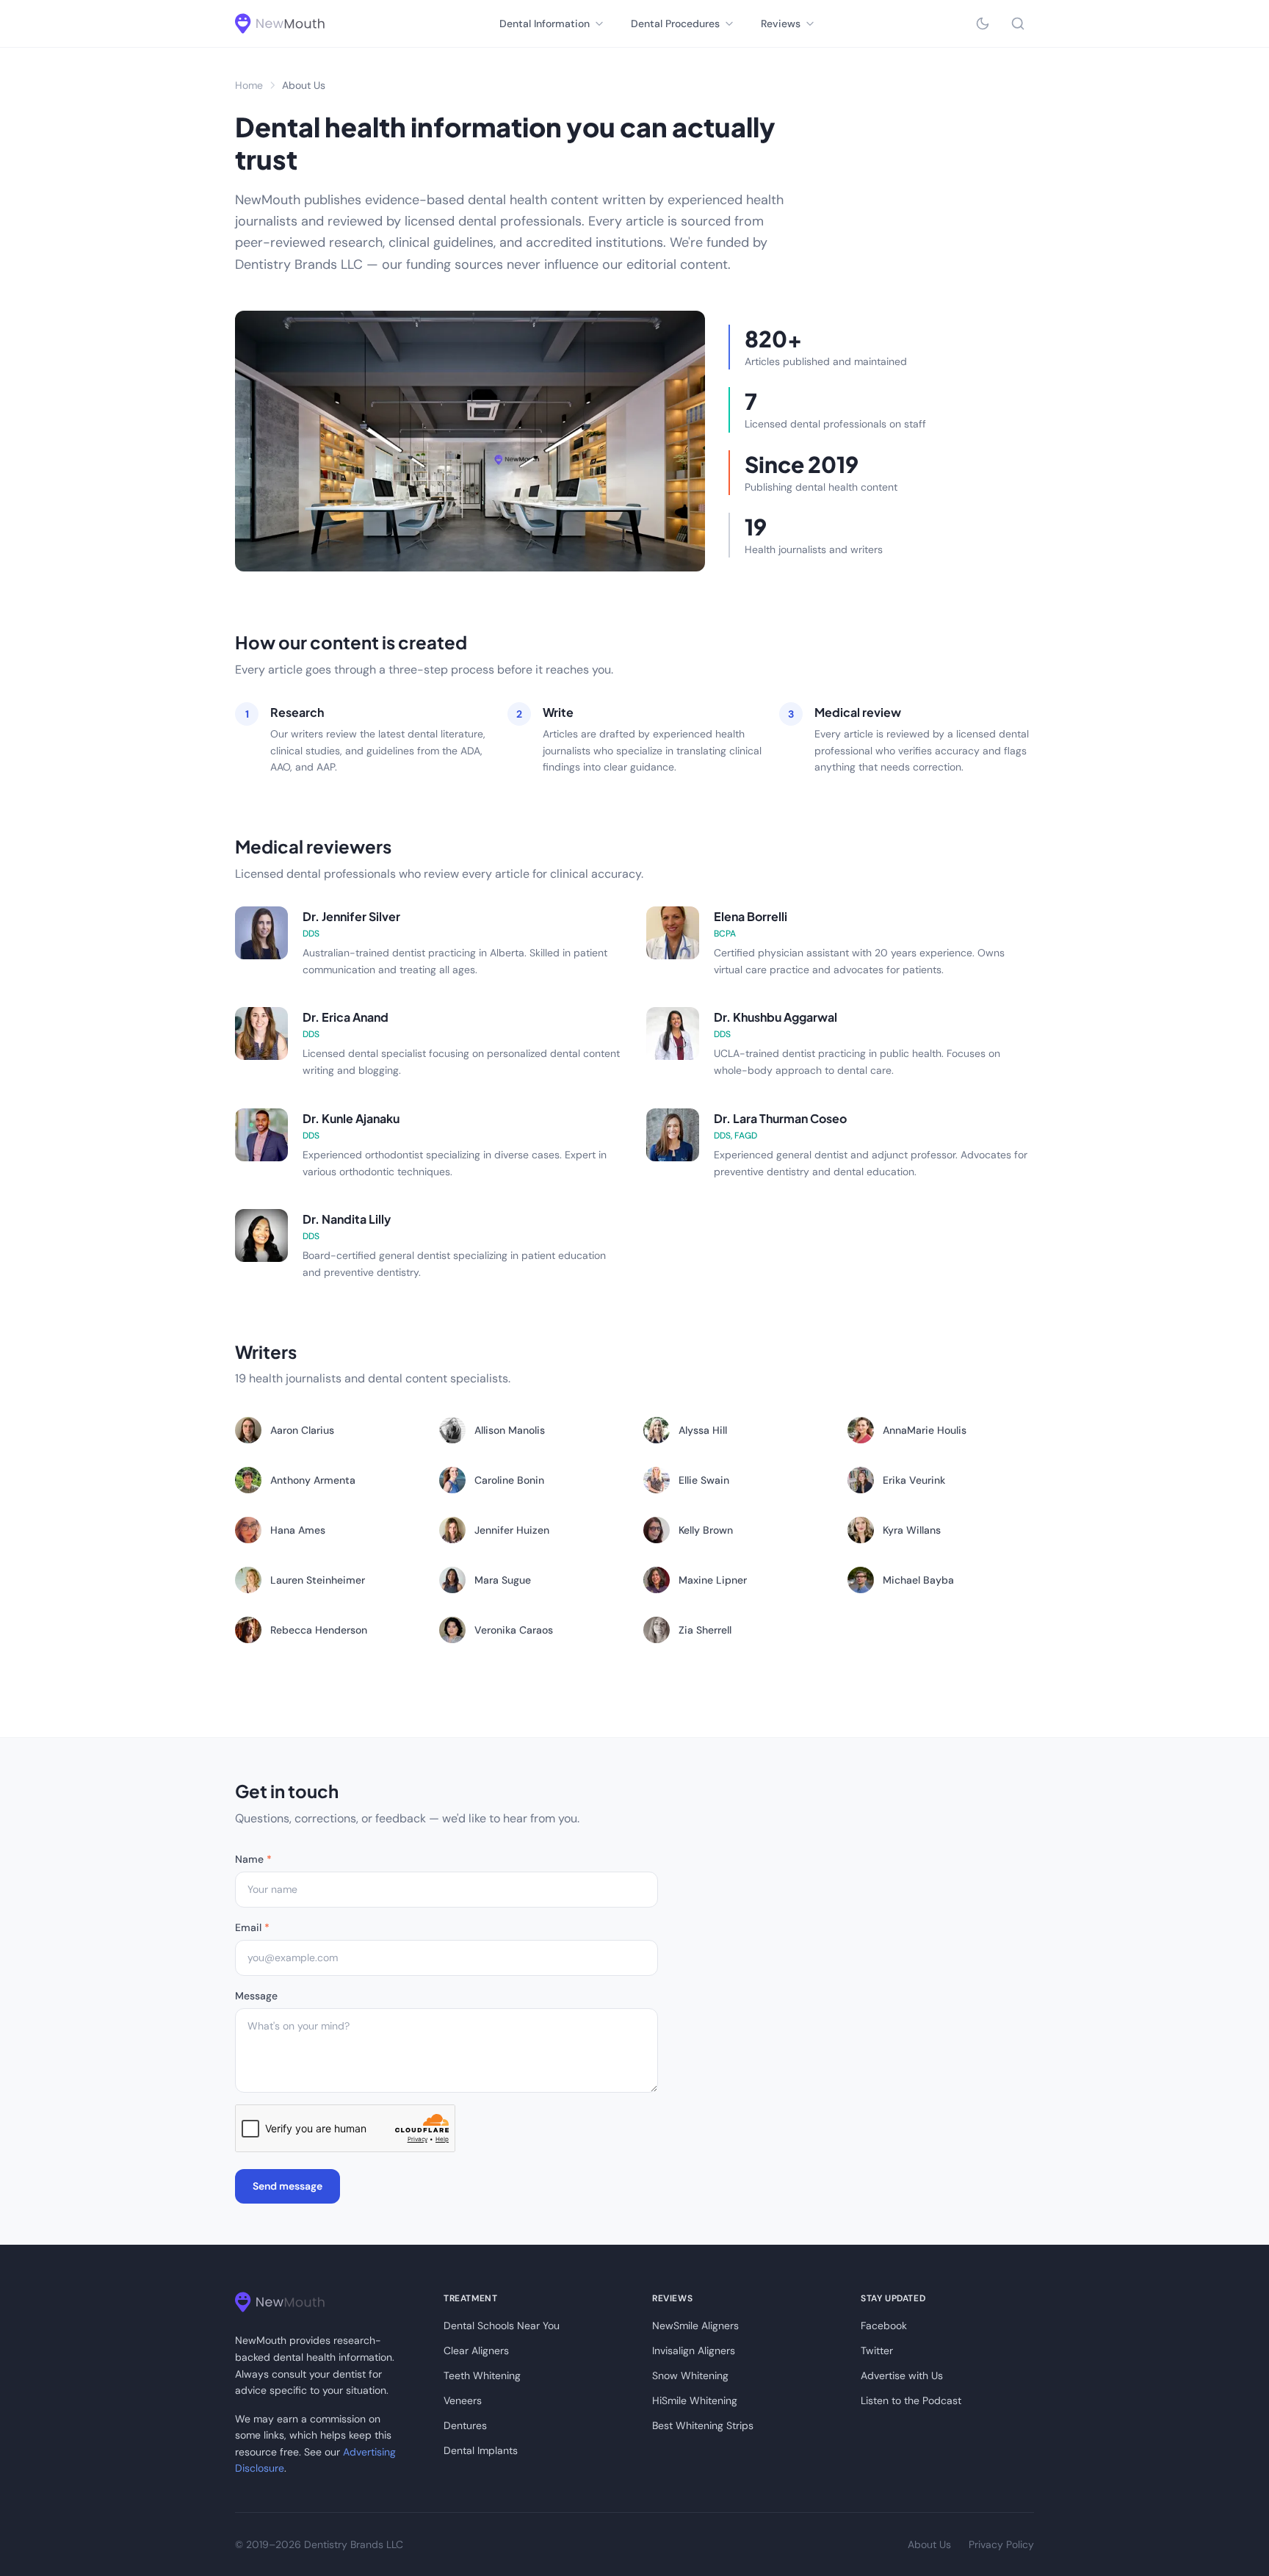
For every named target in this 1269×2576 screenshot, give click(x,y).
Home (249, 85)
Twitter (877, 2350)
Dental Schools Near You (502, 2326)
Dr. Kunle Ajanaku (351, 1118)
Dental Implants (481, 2450)
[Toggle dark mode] (983, 24)
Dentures (465, 2425)
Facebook (884, 2326)
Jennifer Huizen (512, 1530)
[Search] (1018, 24)
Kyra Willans (912, 1530)
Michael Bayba (918, 1580)
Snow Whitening (690, 2375)
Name (253, 1859)
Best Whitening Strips (703, 2425)
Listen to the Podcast (911, 2400)
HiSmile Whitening (695, 2400)
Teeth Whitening (482, 2375)
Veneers (463, 2400)
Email (252, 1927)
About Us (929, 2544)
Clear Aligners (476, 2350)
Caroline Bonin (509, 1480)
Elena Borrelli (751, 916)
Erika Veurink (914, 1480)
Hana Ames (298, 1530)
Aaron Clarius (302, 1430)
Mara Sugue (503, 1580)
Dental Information (545, 24)
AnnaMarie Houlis (925, 1430)
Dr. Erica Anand (346, 1017)
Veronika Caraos (514, 1630)
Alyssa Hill (703, 1430)
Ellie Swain (704, 1480)
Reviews (781, 24)
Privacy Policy (1001, 2544)
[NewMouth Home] (280, 24)
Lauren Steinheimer (318, 1580)
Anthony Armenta (313, 1480)
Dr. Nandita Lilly (347, 1219)
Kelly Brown (706, 1530)
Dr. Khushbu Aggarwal (775, 1017)
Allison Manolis (510, 1430)
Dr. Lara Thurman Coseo (780, 1118)
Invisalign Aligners (694, 2350)
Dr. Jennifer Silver (351, 916)
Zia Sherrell (705, 1630)
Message (256, 1996)
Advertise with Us (902, 2375)
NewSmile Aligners (695, 2326)
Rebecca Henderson (319, 1630)
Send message (288, 2186)
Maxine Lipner (713, 1580)
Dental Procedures (675, 24)
